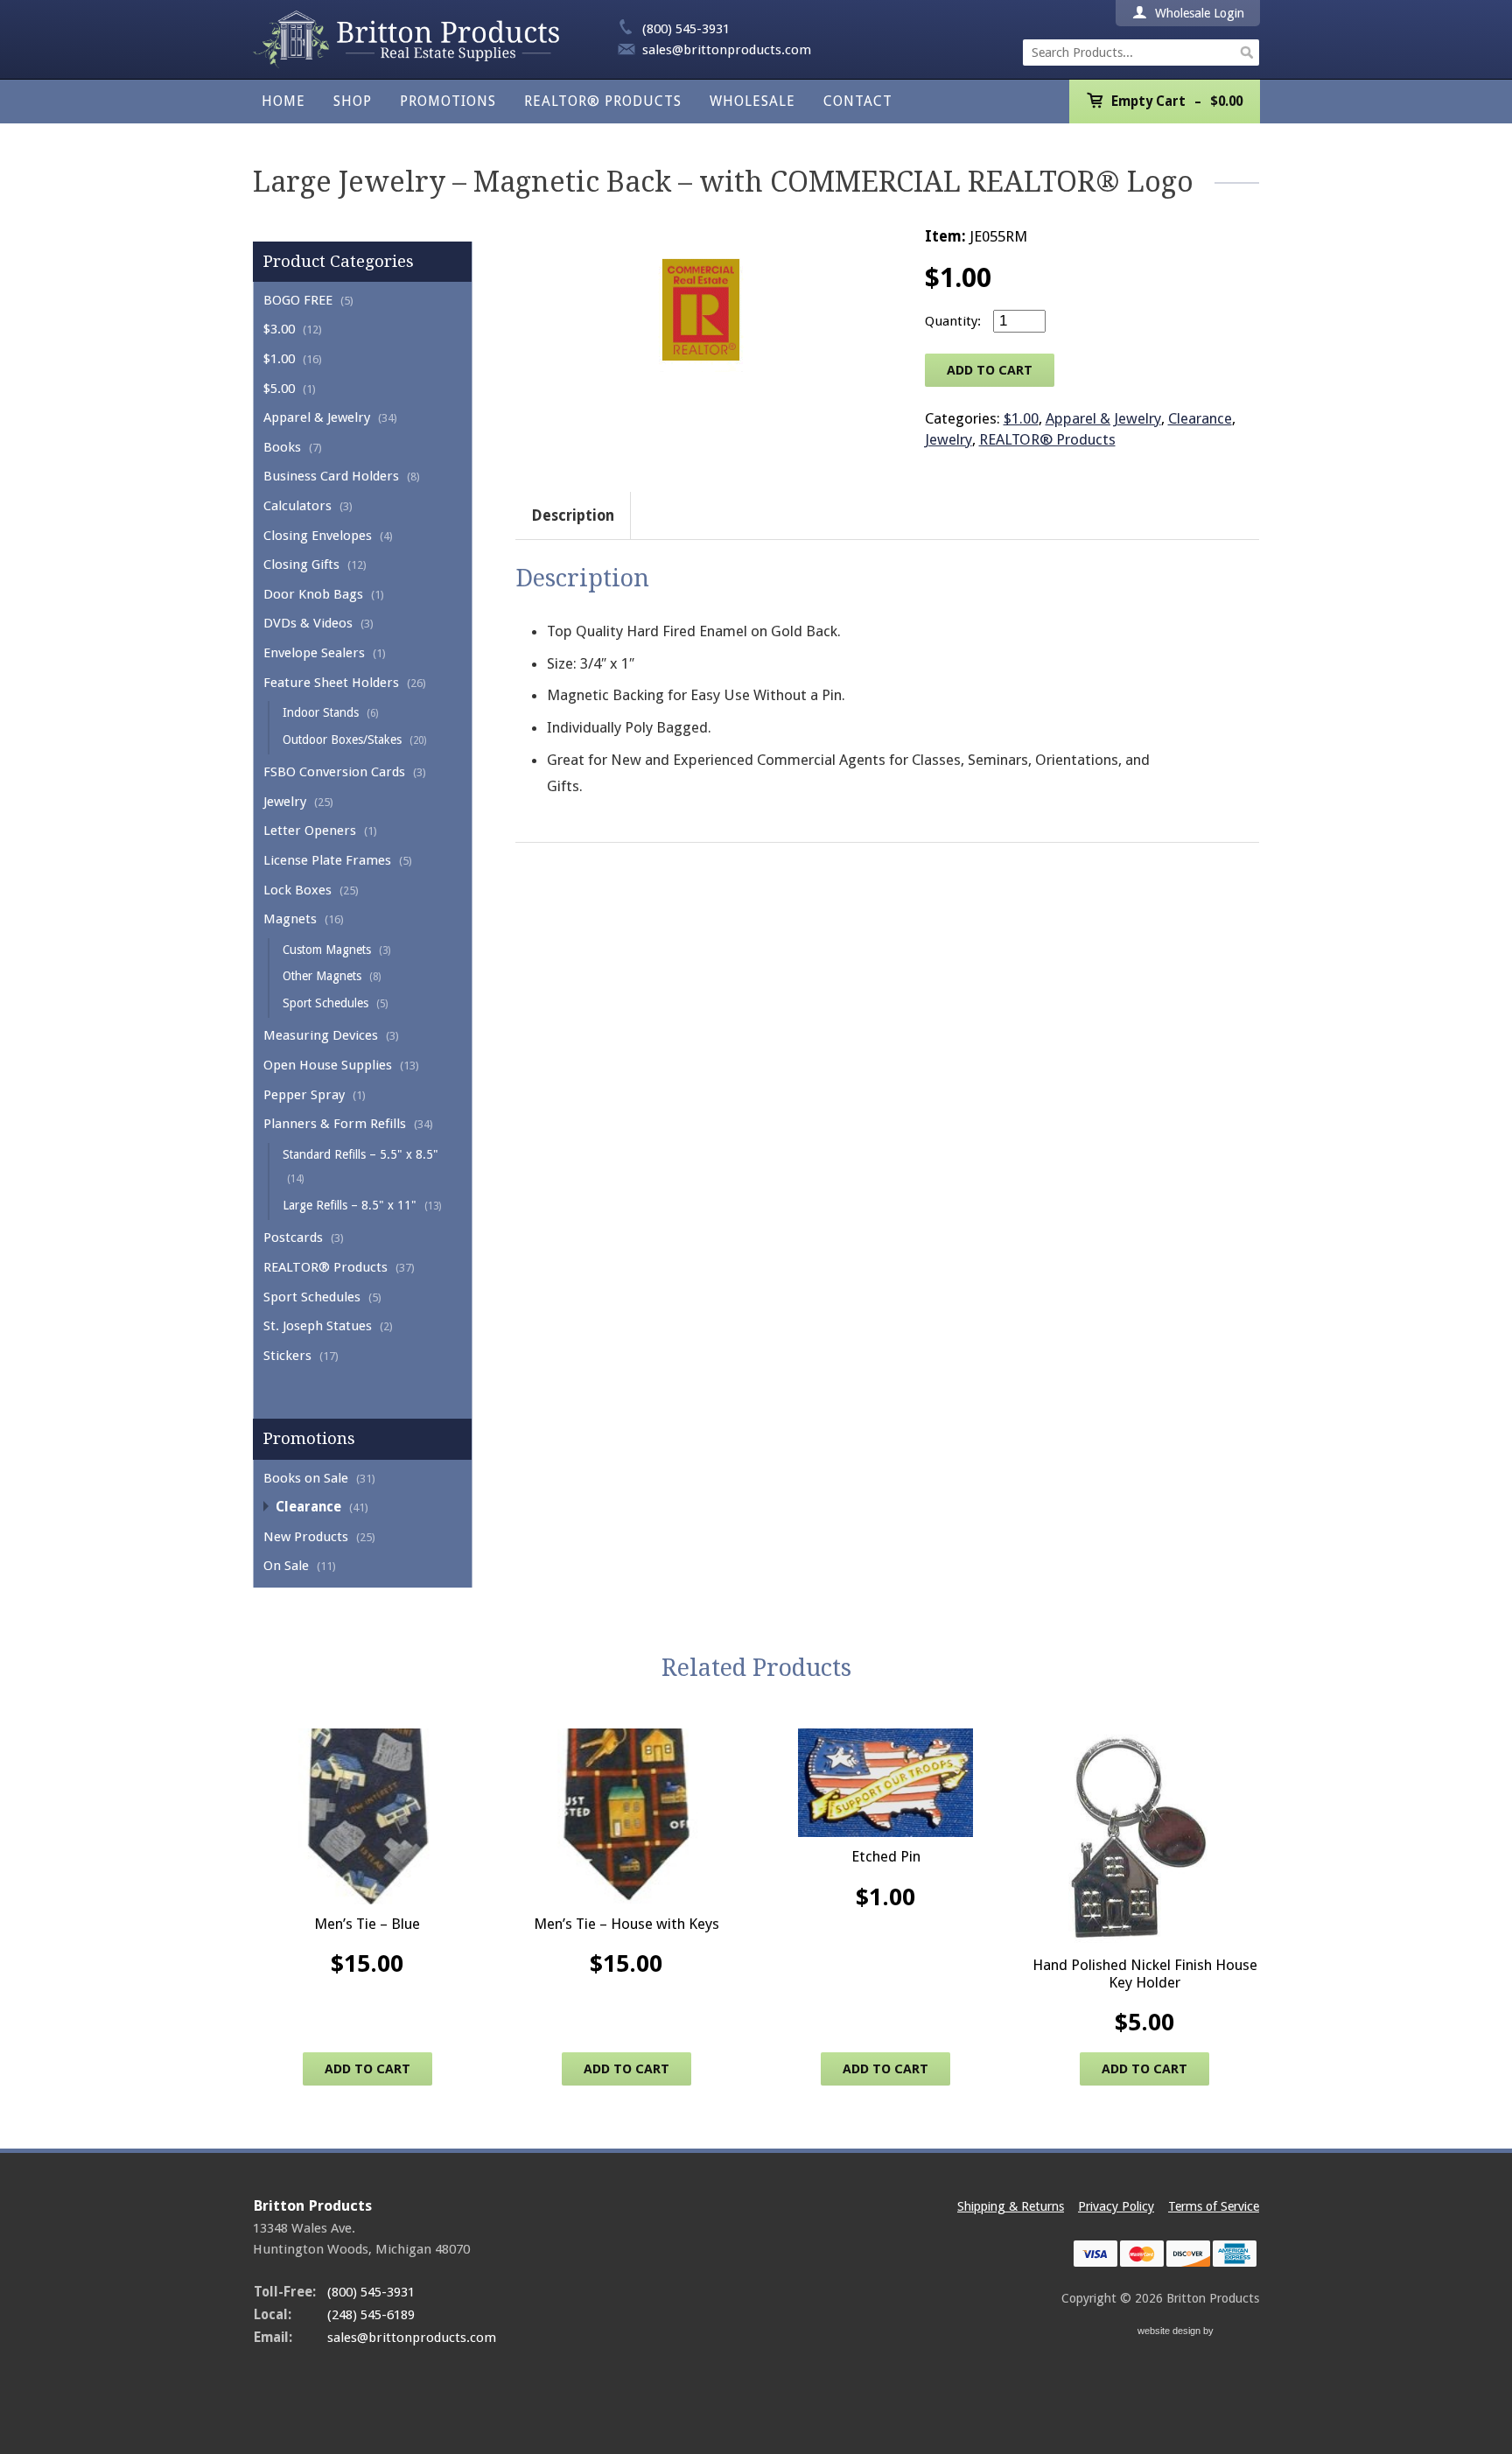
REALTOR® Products (603, 101)
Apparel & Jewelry (317, 417)
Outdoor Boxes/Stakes (342, 740)
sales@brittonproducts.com (727, 50)
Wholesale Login (1198, 13)
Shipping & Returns (1011, 2206)
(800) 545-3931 (686, 29)
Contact (858, 101)
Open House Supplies (328, 1065)
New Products (306, 1537)
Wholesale (752, 101)
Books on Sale (306, 1478)
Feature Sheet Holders (331, 683)
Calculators (297, 506)
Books (282, 447)
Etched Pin (886, 1856)
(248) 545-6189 (371, 2315)
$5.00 (279, 389)
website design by (1177, 2333)
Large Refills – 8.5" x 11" (350, 1205)
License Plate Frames (327, 860)
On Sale (286, 1566)
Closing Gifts (301, 564)
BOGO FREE (298, 300)
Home (283, 101)
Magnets (290, 919)
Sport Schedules (325, 1003)
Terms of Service (1214, 2206)
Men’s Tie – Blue (367, 1924)
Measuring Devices (321, 1035)
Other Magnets (322, 976)
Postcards (293, 1238)
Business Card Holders (331, 476)
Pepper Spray (304, 1095)
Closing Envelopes (318, 536)
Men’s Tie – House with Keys (626, 1924)
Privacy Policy (1116, 2206)
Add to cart (990, 370)
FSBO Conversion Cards (334, 772)
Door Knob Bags (313, 594)
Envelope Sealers (314, 653)
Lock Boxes (297, 890)
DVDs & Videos (308, 623)
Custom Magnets (327, 950)
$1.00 (279, 359)
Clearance (308, 1507)
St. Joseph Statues (318, 1326)
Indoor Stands (321, 712)
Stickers (287, 1356)
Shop (353, 101)
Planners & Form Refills (335, 1124)
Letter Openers (310, 831)
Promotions (448, 101)
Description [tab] (573, 515)
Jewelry (285, 802)
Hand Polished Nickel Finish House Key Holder (1145, 1974)
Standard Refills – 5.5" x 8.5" (360, 1154)
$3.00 (279, 329)
